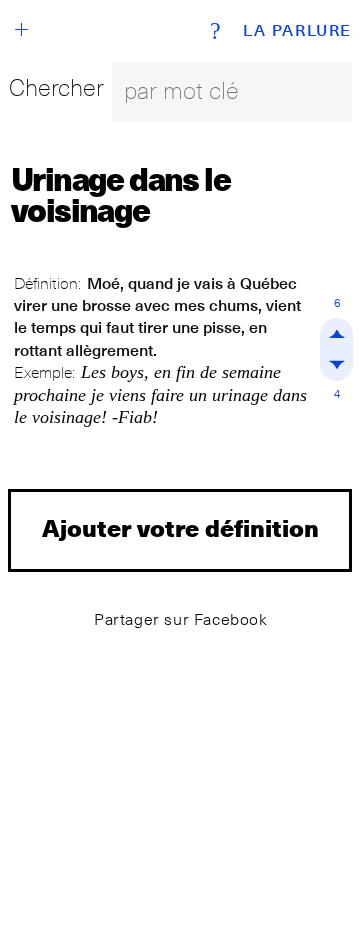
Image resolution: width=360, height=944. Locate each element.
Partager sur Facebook (181, 619)
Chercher (56, 87)
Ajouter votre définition (180, 527)
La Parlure (297, 31)
